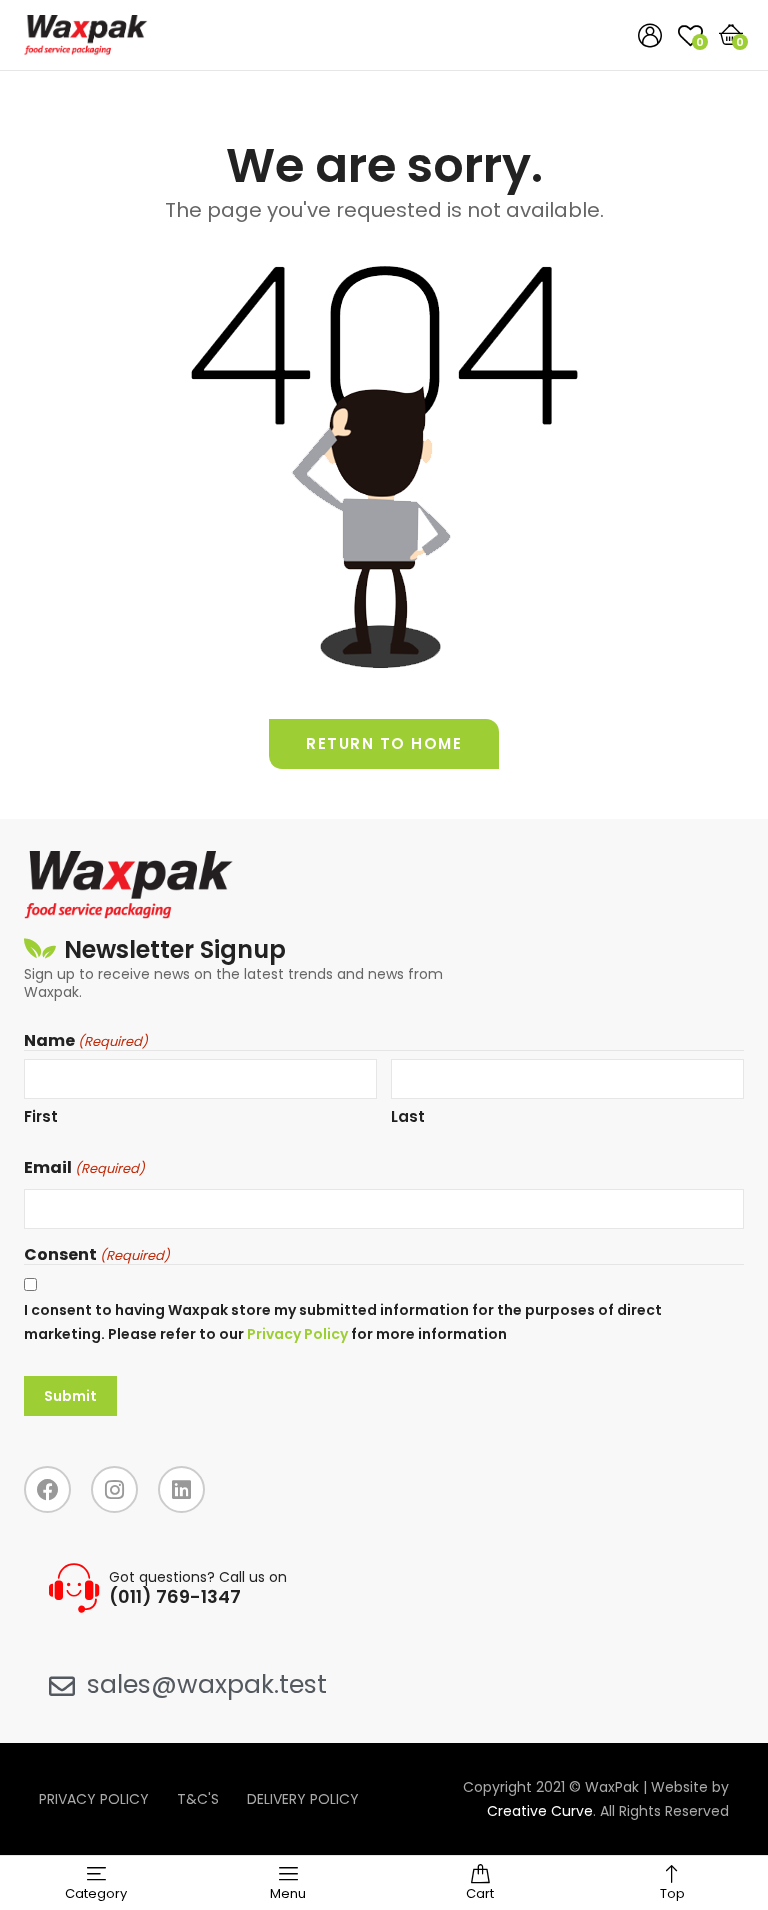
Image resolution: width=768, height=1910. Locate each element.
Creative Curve (540, 1811)
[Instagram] (114, 1489)
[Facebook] (47, 1489)
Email (84, 1167)
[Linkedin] (181, 1489)
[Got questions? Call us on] (74, 1588)
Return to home (384, 743)
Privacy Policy (297, 1334)
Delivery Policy (303, 1799)
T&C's (198, 1799)
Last (408, 1116)
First (41, 1116)
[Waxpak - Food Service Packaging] (86, 35)
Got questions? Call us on (198, 1577)
